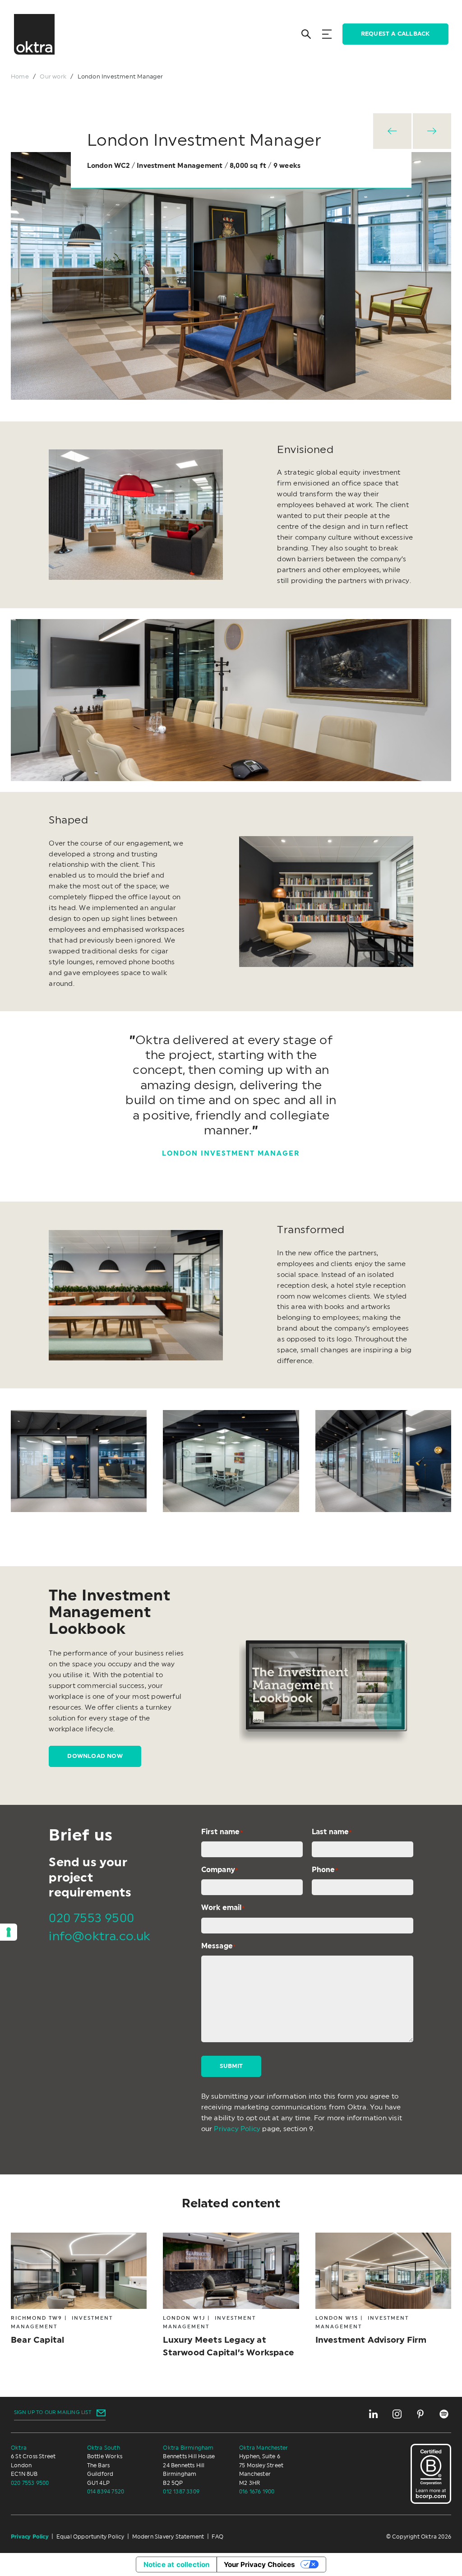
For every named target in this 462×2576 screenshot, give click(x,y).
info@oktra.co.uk (99, 1936)
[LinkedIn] (374, 2414)
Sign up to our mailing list (53, 2412)
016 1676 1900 (257, 2492)
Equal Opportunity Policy (90, 2537)
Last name (332, 1832)
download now (95, 1756)
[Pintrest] (420, 2414)
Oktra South (104, 2448)
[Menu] (327, 34)
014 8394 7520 (106, 2492)
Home (20, 77)
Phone (325, 1870)
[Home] (34, 34)
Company (220, 1870)
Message (219, 1946)
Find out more (223, 2296)
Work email (223, 1908)
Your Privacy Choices (259, 2564)
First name (222, 1832)
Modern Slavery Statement (168, 2537)
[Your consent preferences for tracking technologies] (9, 1932)
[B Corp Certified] (431, 2474)
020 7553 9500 (91, 1918)
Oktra (19, 2448)
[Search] (306, 34)
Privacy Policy (237, 2129)
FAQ (217, 2537)
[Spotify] (444, 2414)
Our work (53, 77)
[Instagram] (397, 2414)
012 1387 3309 (181, 2492)
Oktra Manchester (263, 2448)
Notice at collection (177, 2564)
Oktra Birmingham (188, 2448)
